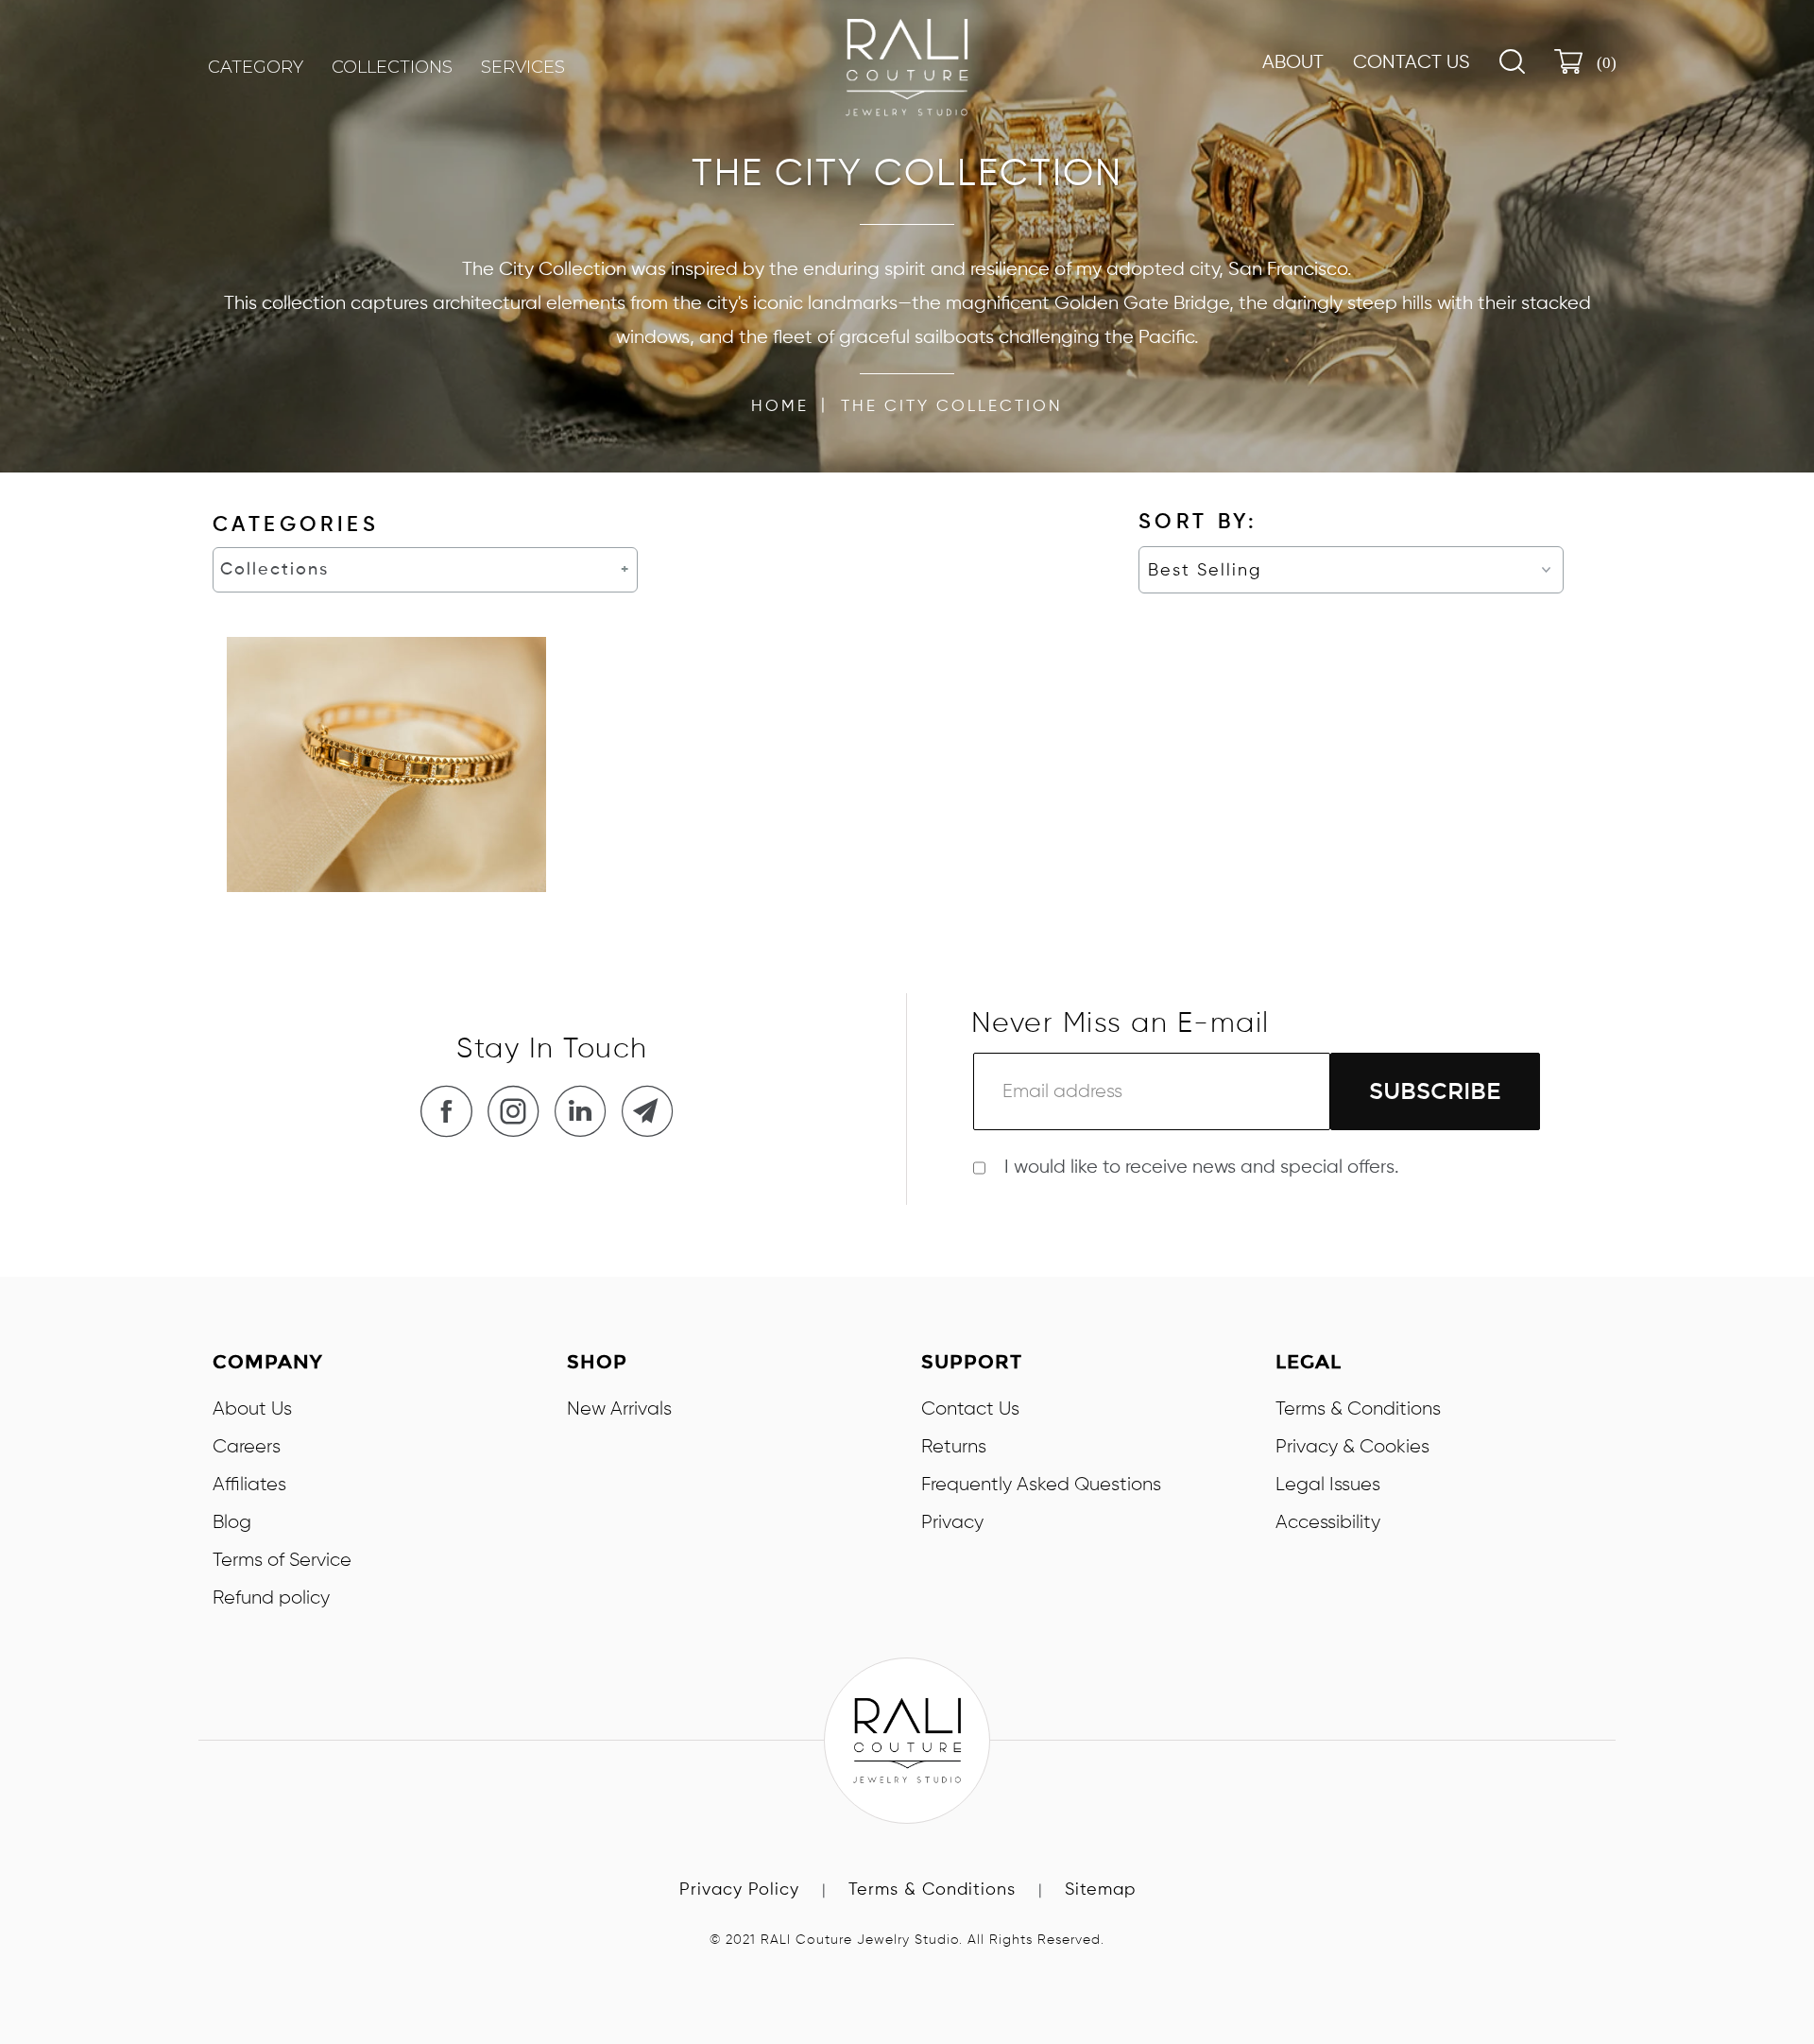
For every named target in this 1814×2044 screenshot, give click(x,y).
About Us (252, 1409)
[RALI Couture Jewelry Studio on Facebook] (452, 1111)
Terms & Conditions (1358, 1409)
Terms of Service (282, 1560)
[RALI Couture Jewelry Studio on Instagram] (519, 1111)
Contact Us (1412, 63)
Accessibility (1328, 1522)
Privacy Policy (739, 1890)
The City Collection (952, 407)
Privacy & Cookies (1352, 1447)
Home (780, 407)
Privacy (952, 1522)
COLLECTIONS (392, 67)
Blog (232, 1522)
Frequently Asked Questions (1041, 1485)
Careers (247, 1447)
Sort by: (1198, 523)
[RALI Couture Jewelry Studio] (907, 68)
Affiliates (249, 1485)
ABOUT (1293, 63)
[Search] (1512, 61)
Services (523, 67)
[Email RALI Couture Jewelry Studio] (653, 1111)
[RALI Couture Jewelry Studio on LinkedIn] (586, 1111)
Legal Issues (1328, 1485)
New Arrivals (619, 1409)
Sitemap (1100, 1890)
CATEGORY (256, 67)
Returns (954, 1447)
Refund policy (271, 1598)
